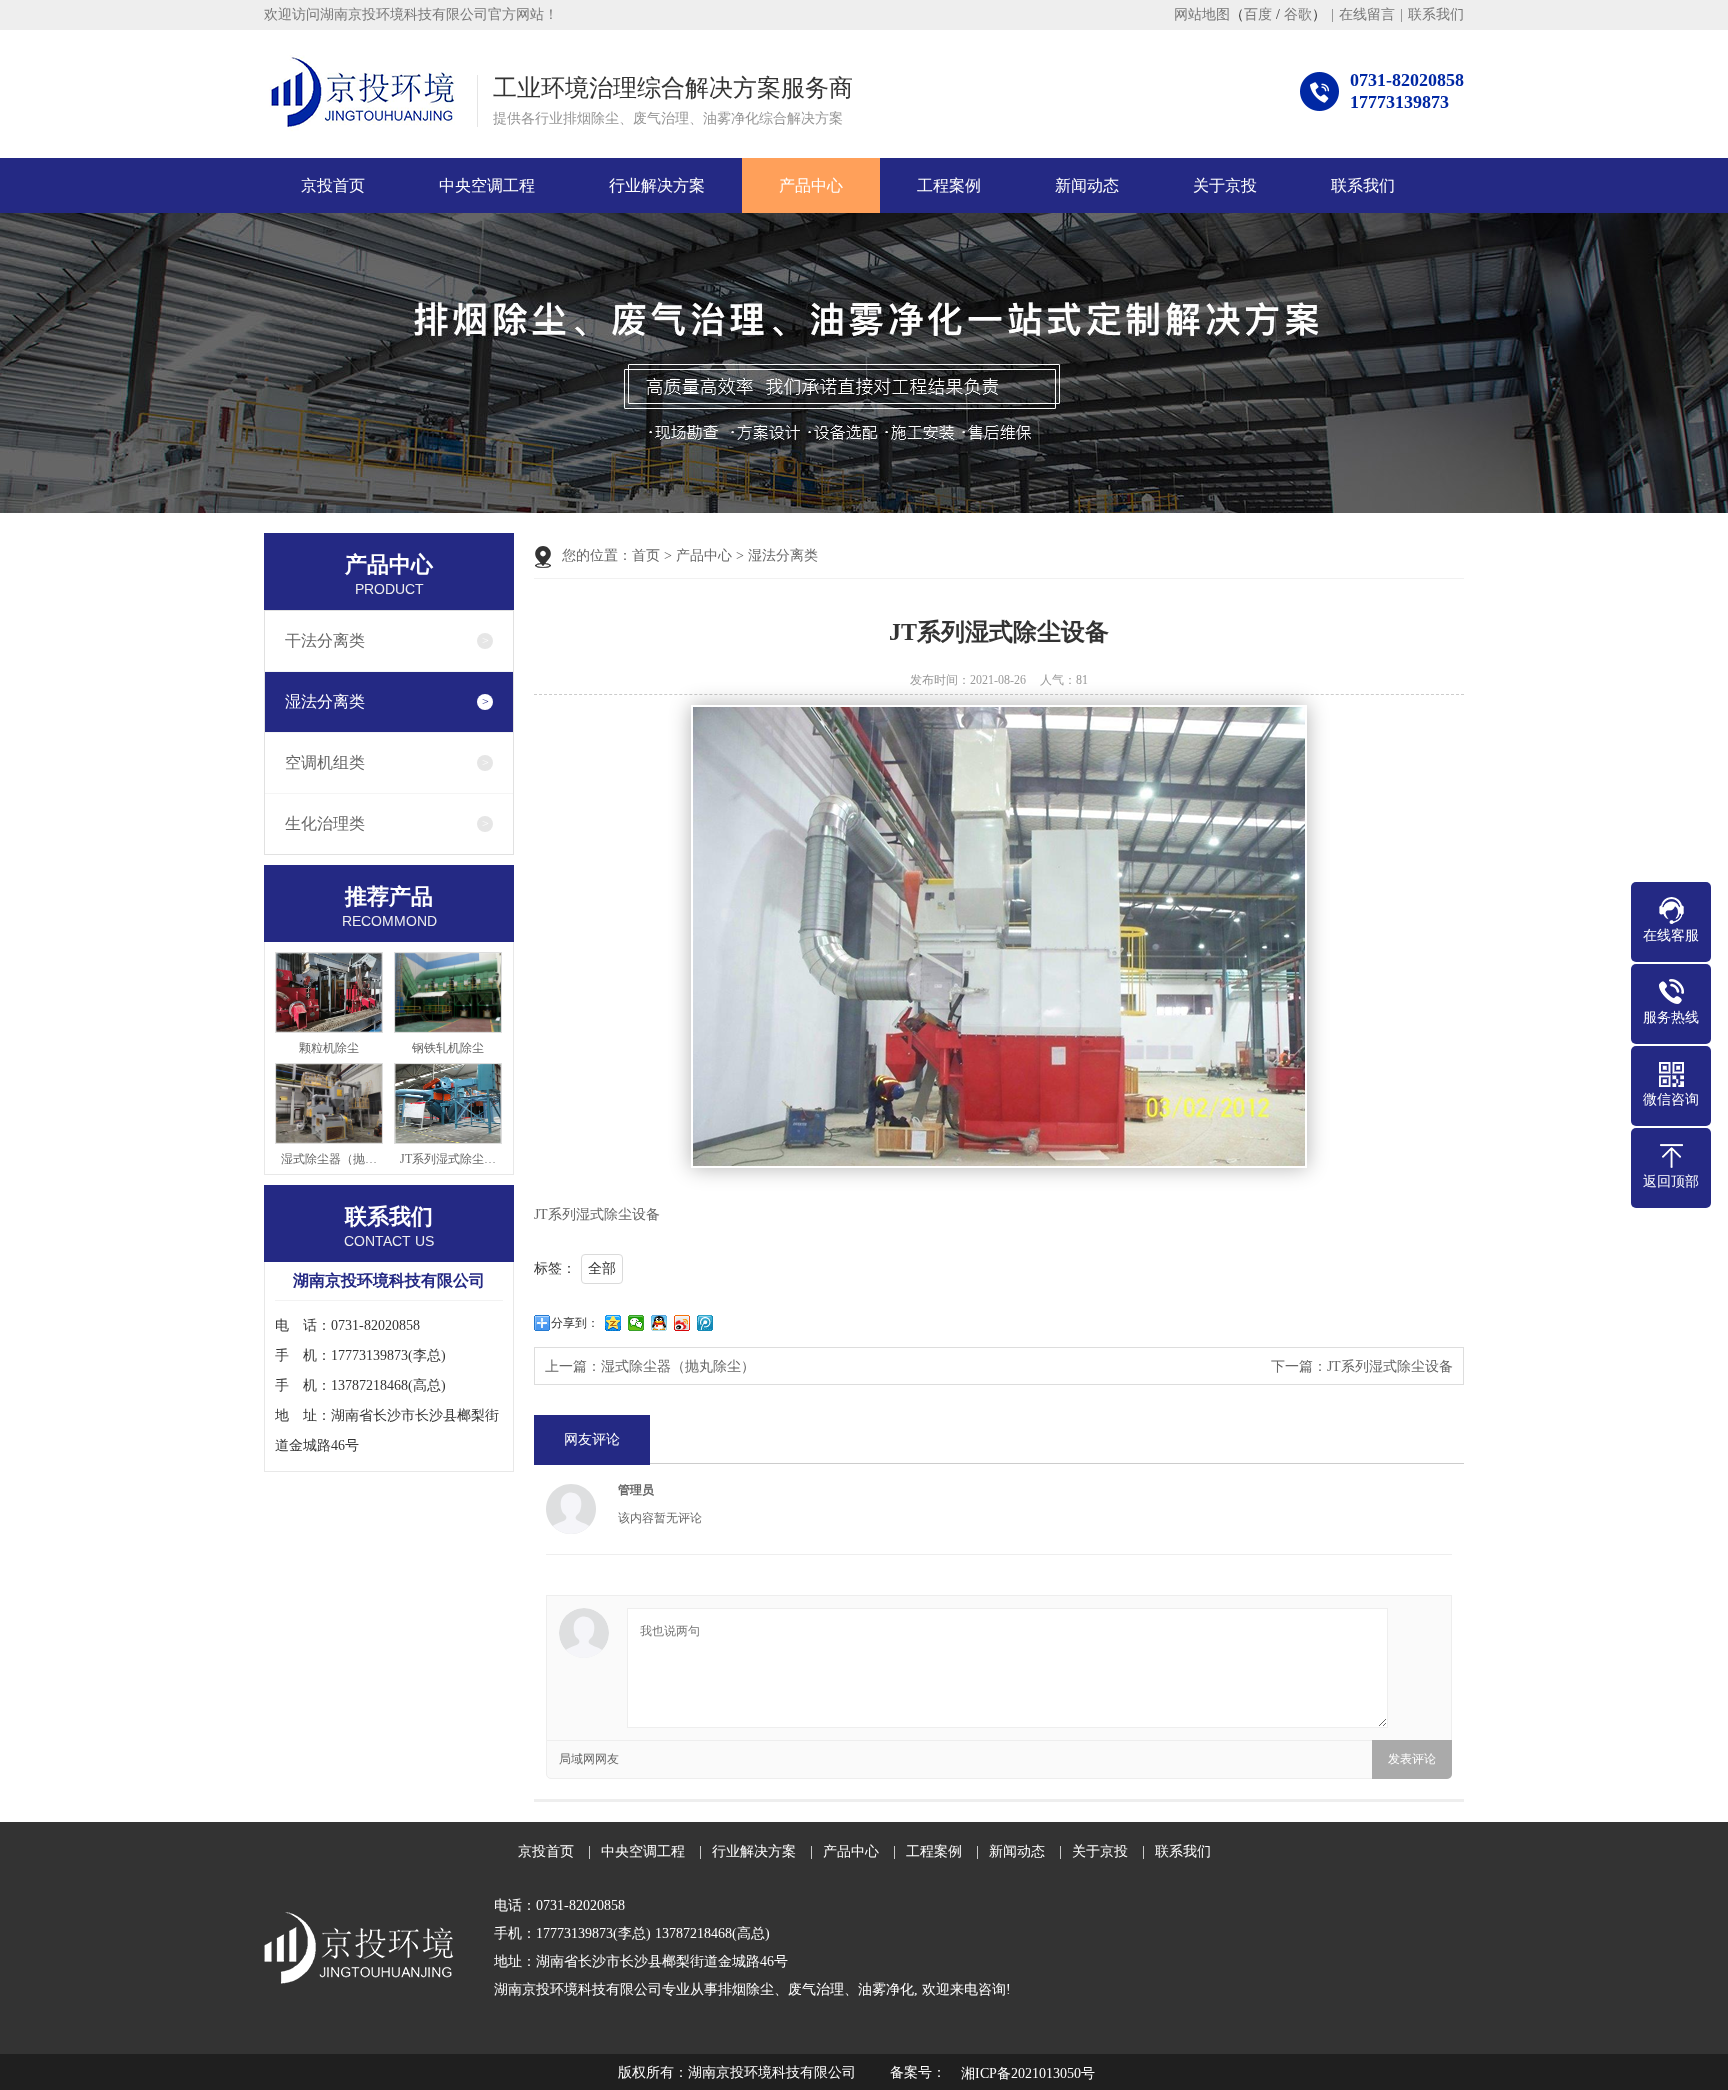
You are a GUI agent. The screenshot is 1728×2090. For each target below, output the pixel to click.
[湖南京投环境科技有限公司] (363, 92)
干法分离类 (325, 640)
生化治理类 (325, 823)
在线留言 (1367, 14)
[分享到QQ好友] (659, 1323)
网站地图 (1202, 14)
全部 (602, 1268)
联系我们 (1436, 14)
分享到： (575, 1323)
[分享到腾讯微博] (705, 1323)
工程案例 (949, 185)
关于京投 (1225, 185)
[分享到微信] (636, 1323)
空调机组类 (325, 762)
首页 (646, 555)
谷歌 (1298, 14)
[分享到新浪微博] (682, 1323)
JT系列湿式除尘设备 (1390, 1366)
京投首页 (333, 185)
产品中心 (811, 185)
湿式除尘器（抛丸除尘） (678, 1366)
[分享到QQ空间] (613, 1323)
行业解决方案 (657, 185)
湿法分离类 (325, 701)
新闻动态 (1087, 185)
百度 (1258, 14)
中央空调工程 (487, 185)
